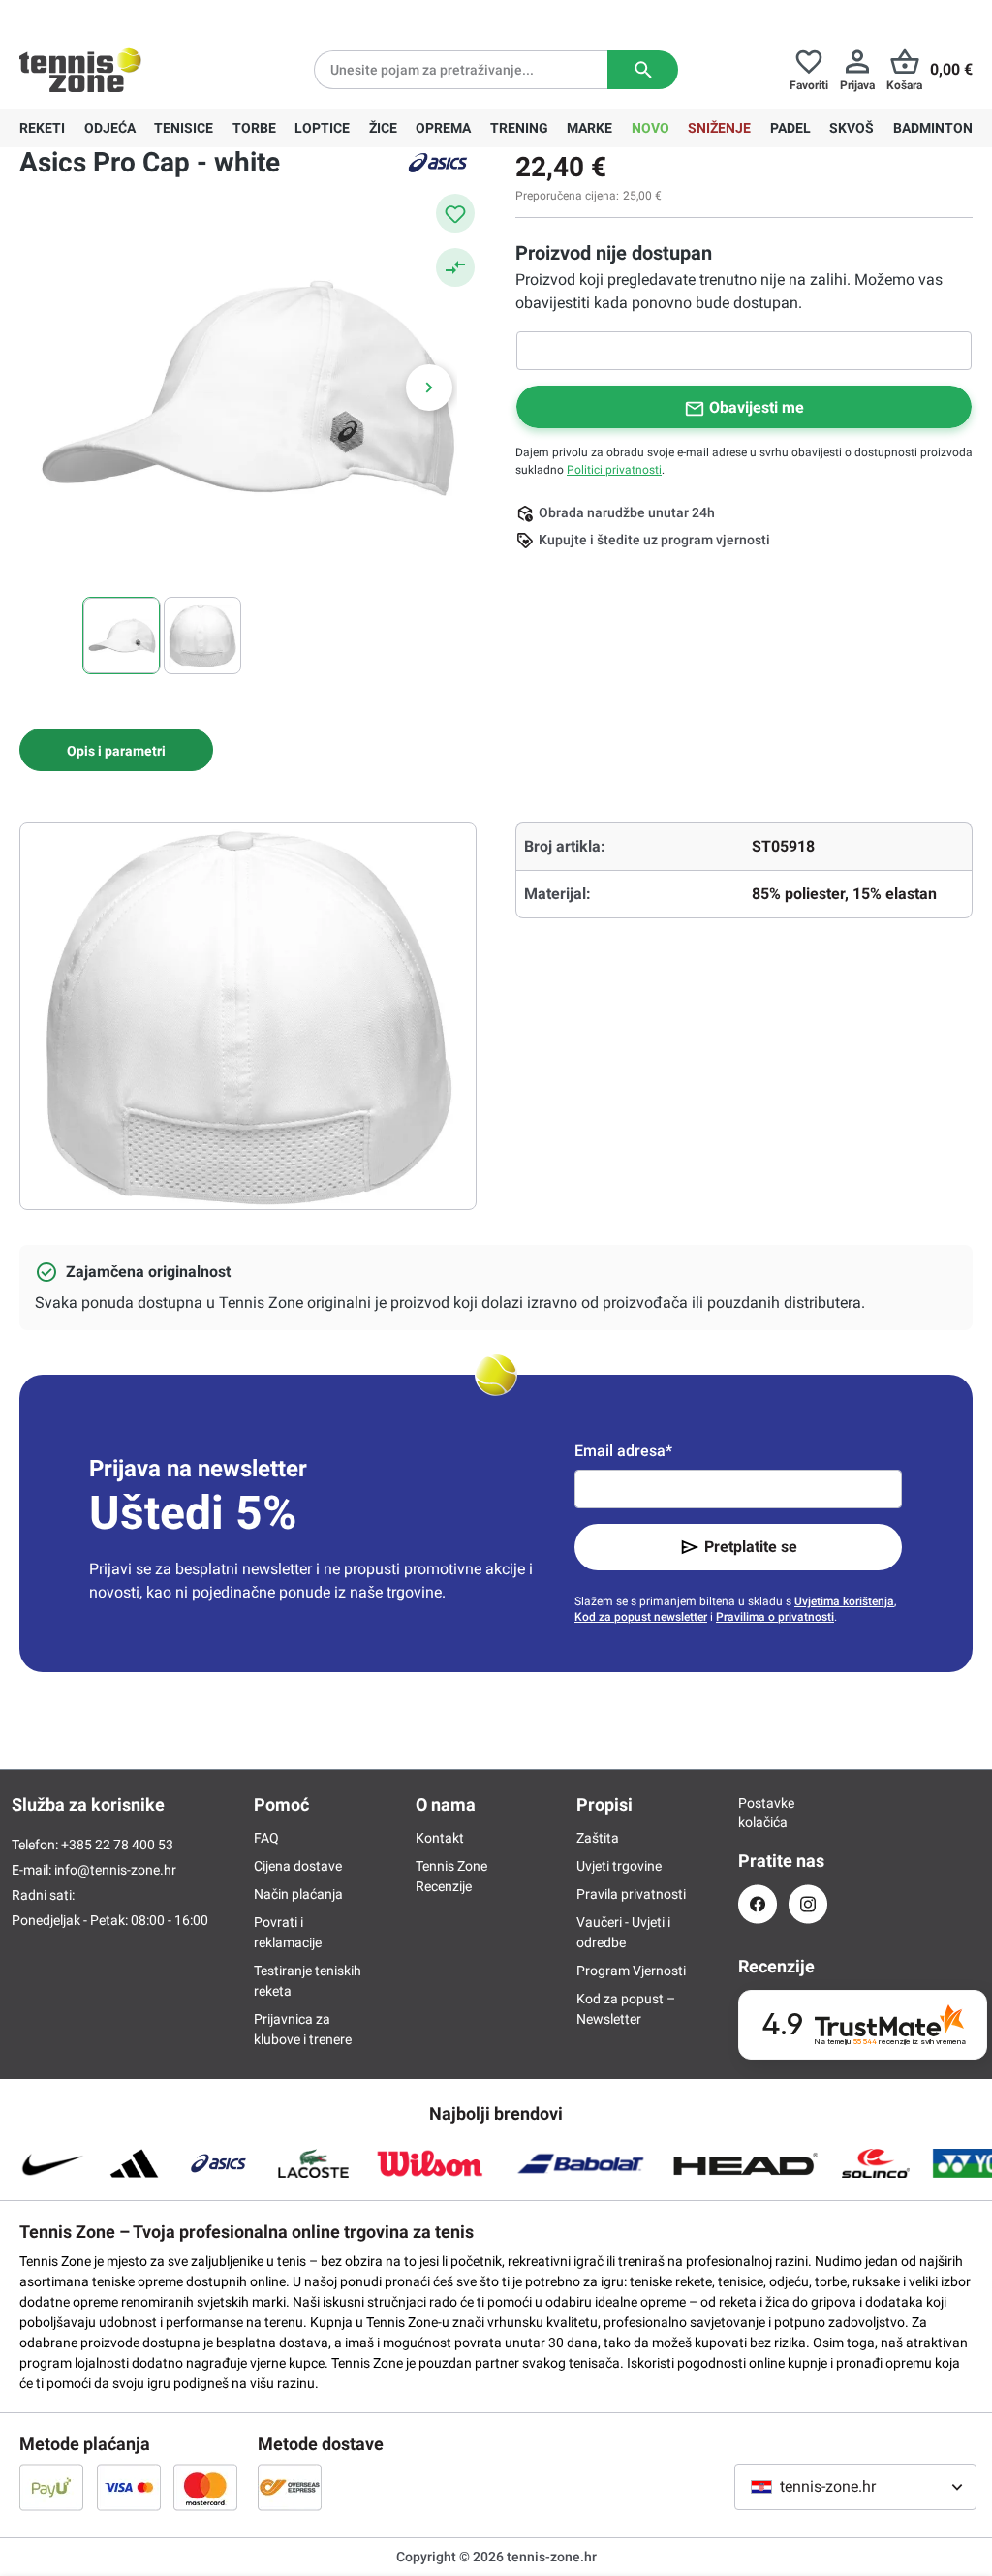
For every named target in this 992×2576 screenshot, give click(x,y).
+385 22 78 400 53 (140, 16)
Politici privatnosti (614, 470)
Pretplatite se (751, 1547)
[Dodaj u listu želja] (455, 213)
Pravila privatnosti (631, 1894)
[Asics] (438, 163)
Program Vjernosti (631, 1971)
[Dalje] (429, 388)
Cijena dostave (298, 1866)
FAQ (266, 1838)
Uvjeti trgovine (619, 1866)
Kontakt (440, 1838)
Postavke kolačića (758, 1813)
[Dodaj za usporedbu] (455, 267)
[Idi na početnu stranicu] (80, 70)
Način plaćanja (298, 1894)
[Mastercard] (205, 2487)
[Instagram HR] (808, 1904)
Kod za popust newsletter (641, 1617)
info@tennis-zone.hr (115, 1870)
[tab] (116, 750)
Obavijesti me (757, 407)
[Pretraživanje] (643, 70)
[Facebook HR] (758, 1904)
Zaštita (598, 1838)
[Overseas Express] (290, 2487)
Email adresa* (623, 1451)
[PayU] (51, 2487)
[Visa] (129, 2487)
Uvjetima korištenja (844, 1601)
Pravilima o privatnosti (775, 1617)
